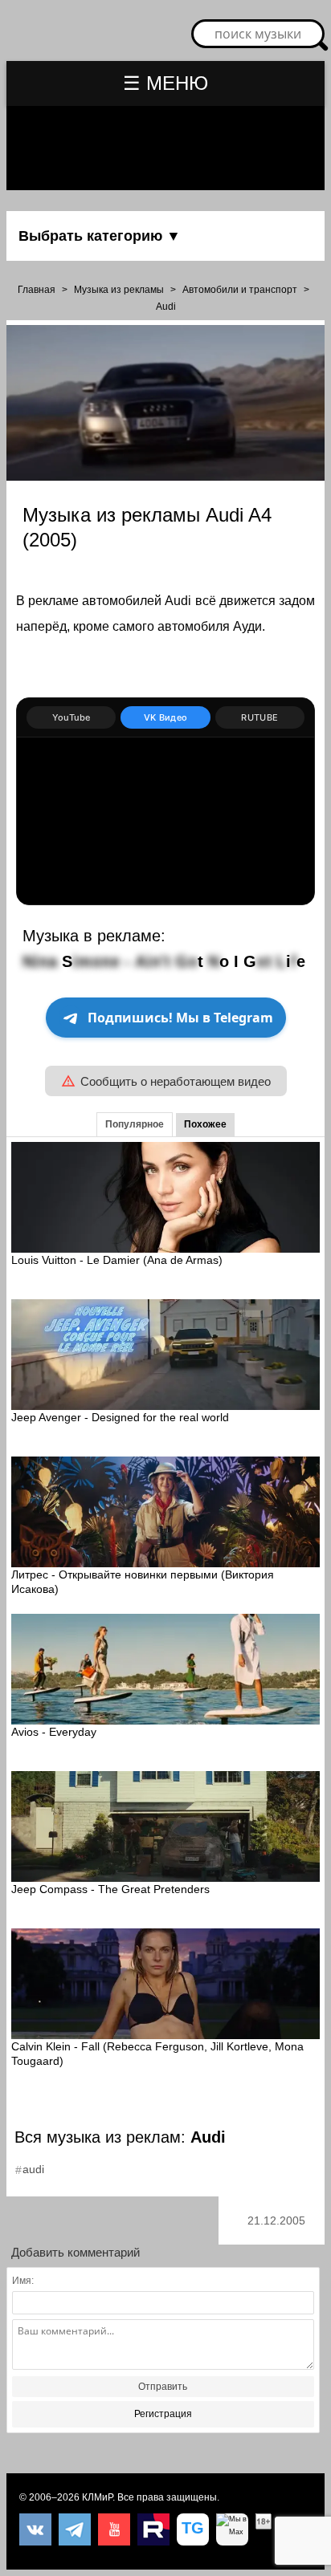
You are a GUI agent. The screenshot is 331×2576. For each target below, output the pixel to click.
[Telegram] (75, 2529)
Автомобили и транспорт (240, 290)
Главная (37, 290)
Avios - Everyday (54, 1732)
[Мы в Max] (232, 2529)
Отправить (163, 2387)
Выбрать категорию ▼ (100, 236)
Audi (166, 307)
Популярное (135, 1124)
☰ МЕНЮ (165, 83)
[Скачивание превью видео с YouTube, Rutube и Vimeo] (193, 2529)
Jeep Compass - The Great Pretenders (110, 1889)
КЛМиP (97, 2497)
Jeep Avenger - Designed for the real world (120, 1417)
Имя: (23, 2281)
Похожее (205, 1124)
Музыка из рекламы (119, 290)
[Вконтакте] (35, 2529)
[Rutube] (153, 2529)
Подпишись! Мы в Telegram (180, 1018)
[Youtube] (114, 2529)
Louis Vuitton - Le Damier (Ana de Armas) (117, 1260)
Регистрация (163, 2414)
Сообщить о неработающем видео (176, 1081)
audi (33, 2169)
